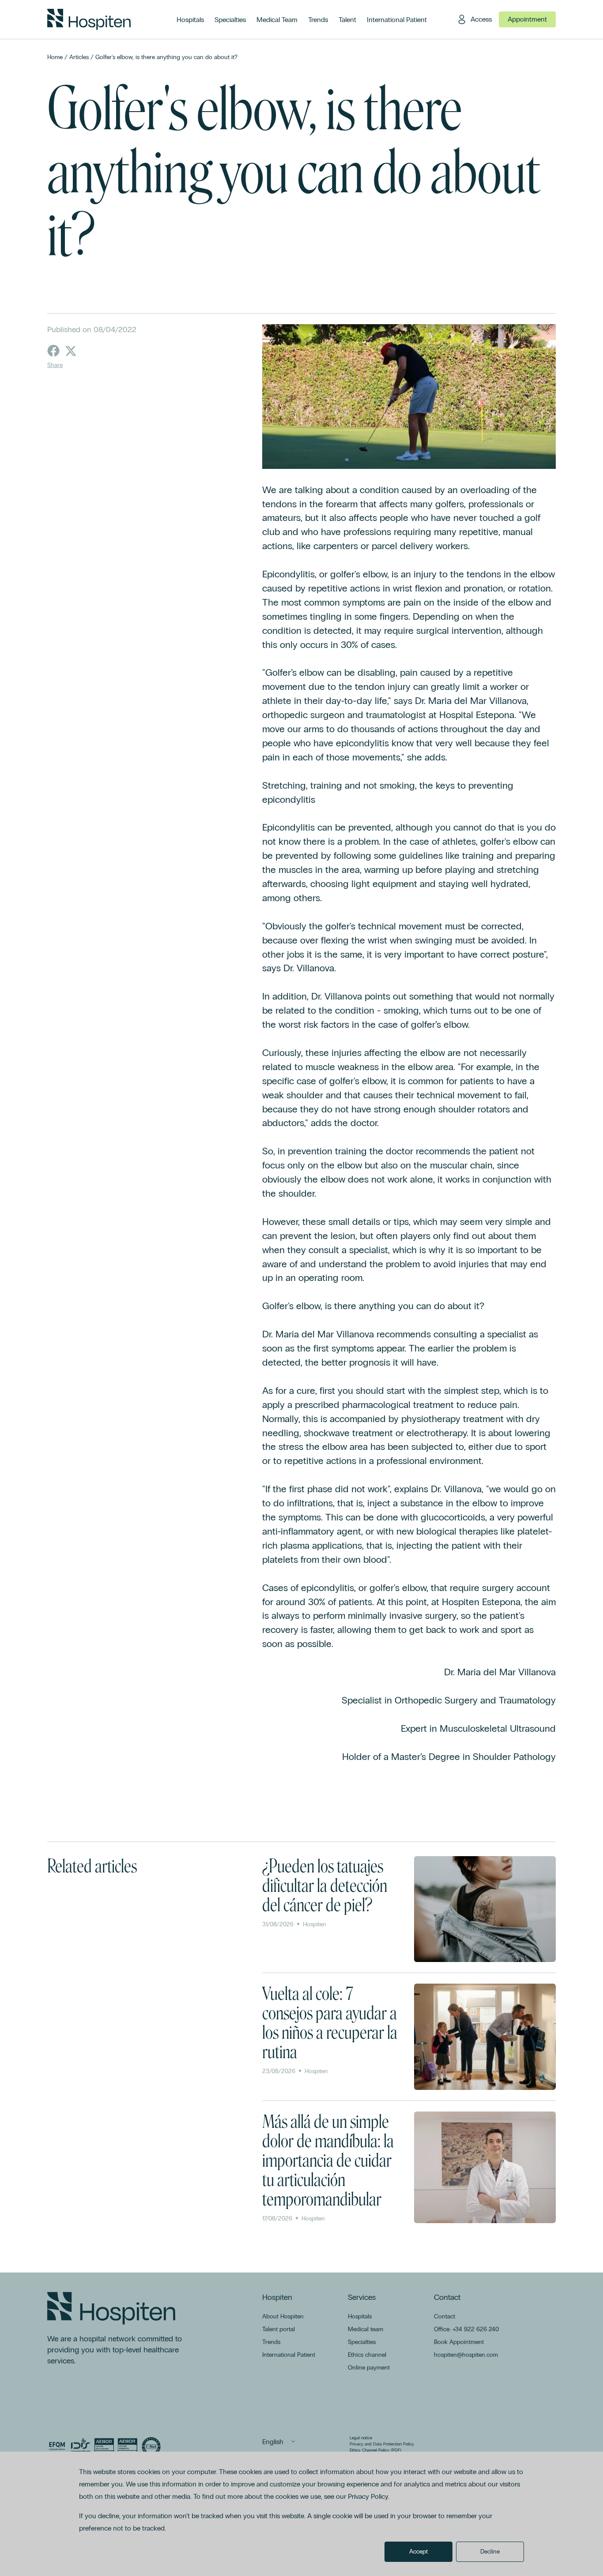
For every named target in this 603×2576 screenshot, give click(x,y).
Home (55, 57)
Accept (418, 2552)
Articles (79, 57)
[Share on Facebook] (53, 351)
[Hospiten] (89, 19)
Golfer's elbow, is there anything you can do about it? (166, 57)
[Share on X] (71, 351)
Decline (490, 2552)
